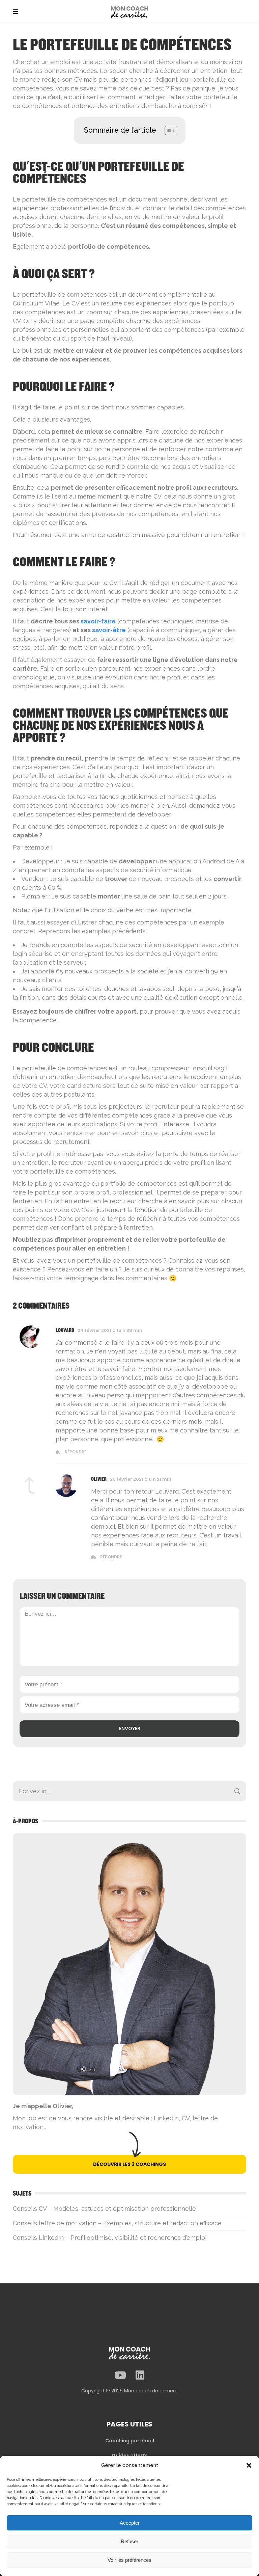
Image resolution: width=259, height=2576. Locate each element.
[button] (249, 2465)
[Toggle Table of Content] (167, 130)
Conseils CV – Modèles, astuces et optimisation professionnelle (104, 2209)
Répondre (76, 1452)
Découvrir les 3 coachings (129, 2164)
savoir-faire (98, 621)
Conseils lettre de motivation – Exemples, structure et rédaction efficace (117, 2223)
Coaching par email (130, 2441)
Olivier (99, 1479)
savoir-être (109, 630)
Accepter (130, 2523)
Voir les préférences (129, 2560)
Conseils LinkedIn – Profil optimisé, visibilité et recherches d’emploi (110, 2238)
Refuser (129, 2541)
